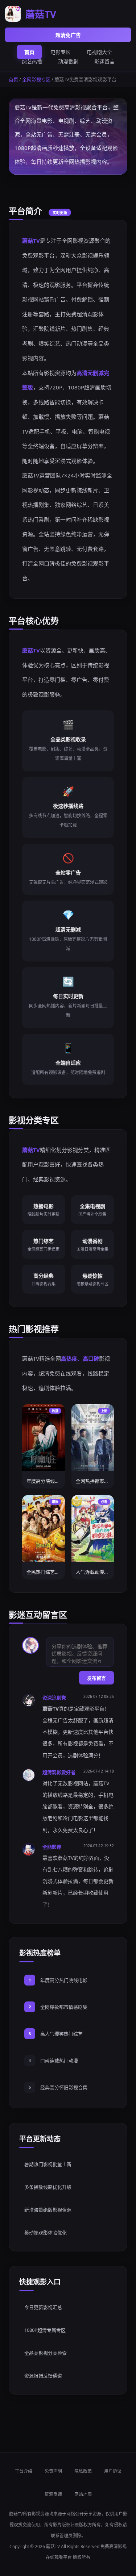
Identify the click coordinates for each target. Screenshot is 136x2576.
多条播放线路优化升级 (48, 2187)
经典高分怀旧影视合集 (64, 2087)
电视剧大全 (99, 52)
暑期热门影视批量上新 (48, 2164)
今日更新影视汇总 (43, 2307)
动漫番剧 (68, 61)
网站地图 (83, 2494)
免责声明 (53, 2471)
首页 (29, 52)
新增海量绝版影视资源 (48, 2210)
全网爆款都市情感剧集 (64, 2007)
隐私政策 (83, 2471)
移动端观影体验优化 (46, 2233)
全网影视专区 (36, 79)
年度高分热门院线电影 (64, 1980)
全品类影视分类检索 (46, 2353)
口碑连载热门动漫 (59, 2061)
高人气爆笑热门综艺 (61, 2034)
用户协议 (113, 2471)
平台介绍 (24, 2471)
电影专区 (61, 52)
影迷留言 (104, 61)
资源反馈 (53, 2494)
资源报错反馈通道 (43, 2376)
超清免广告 (68, 35)
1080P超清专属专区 (45, 2330)
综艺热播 (32, 61)
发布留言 (96, 1678)
